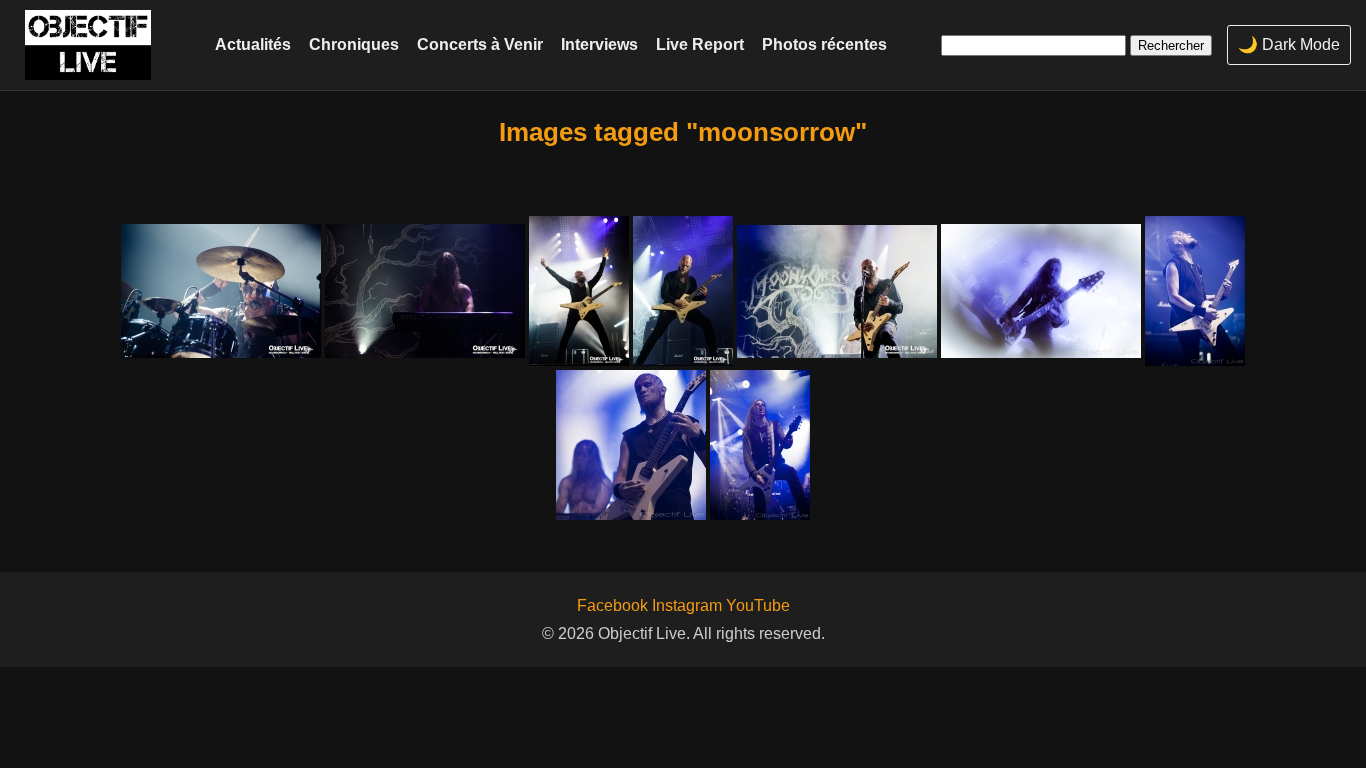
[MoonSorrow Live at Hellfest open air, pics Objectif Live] (221, 291)
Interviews (599, 44)
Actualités (253, 44)
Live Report (700, 44)
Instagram (687, 605)
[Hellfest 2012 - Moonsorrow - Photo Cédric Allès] (1041, 291)
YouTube (758, 605)
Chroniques (354, 44)
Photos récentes (824, 44)
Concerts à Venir (480, 44)
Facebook (612, 605)
